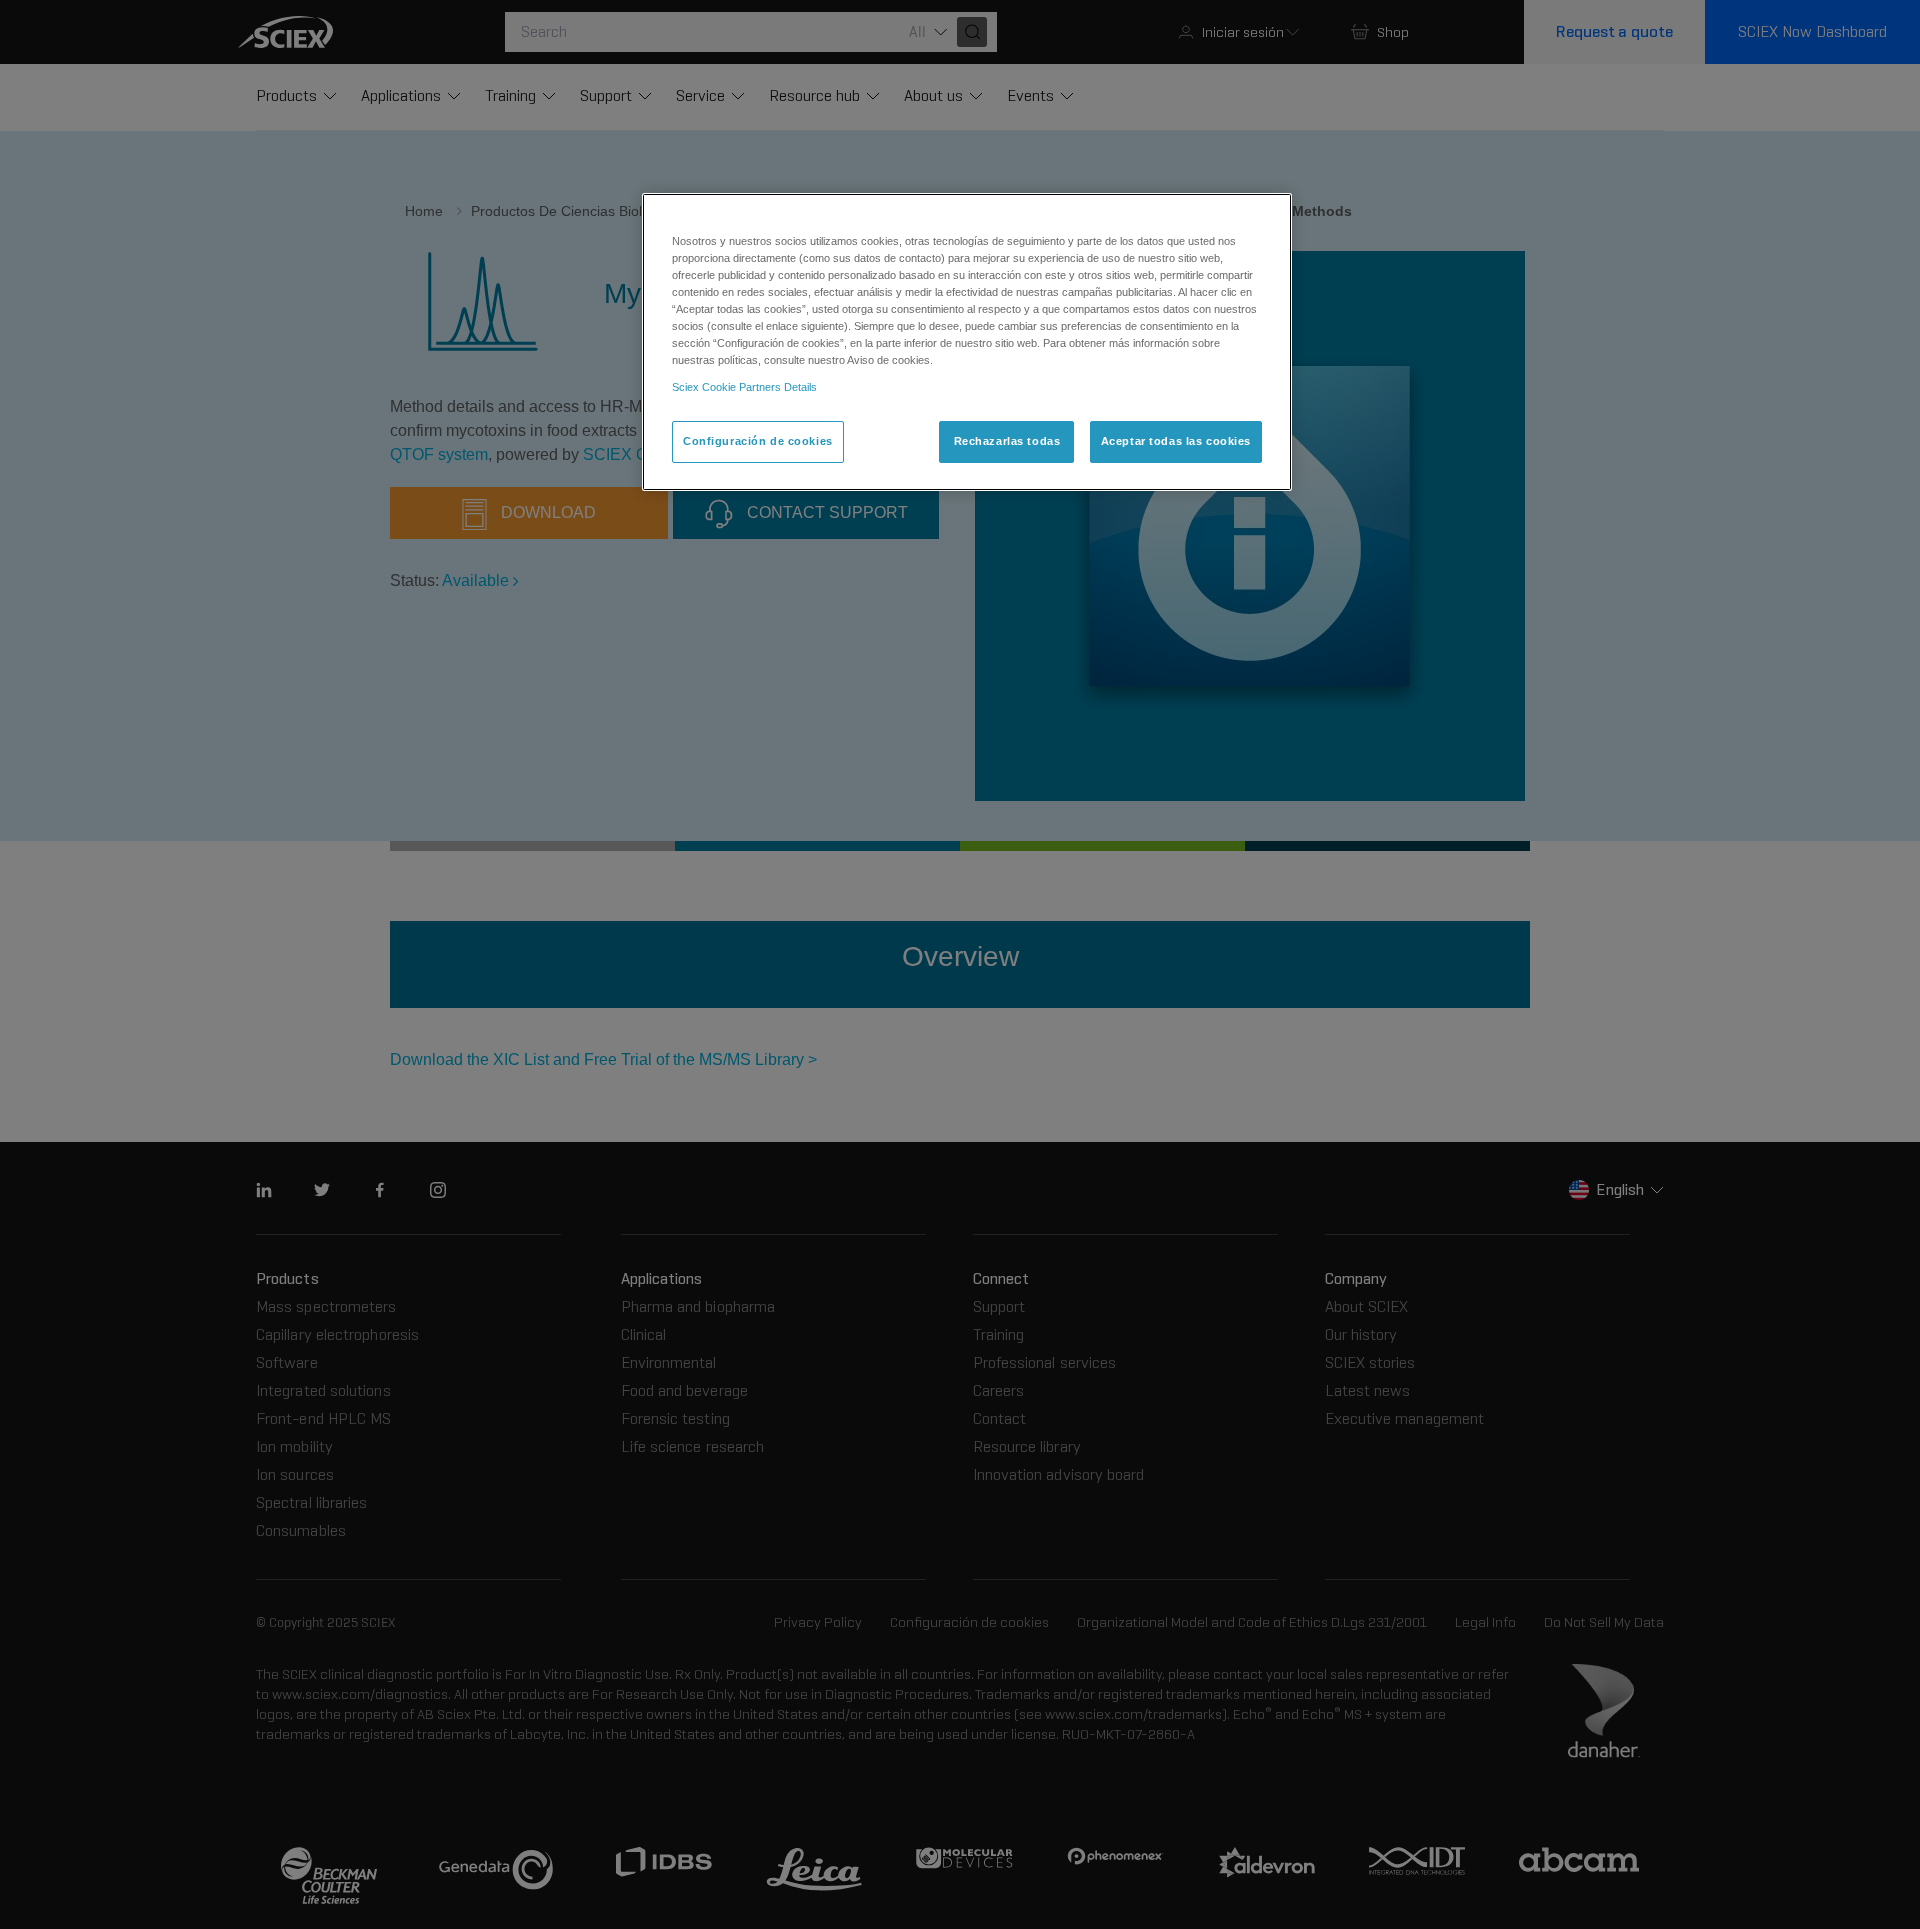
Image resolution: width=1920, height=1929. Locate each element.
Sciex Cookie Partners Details (744, 387)
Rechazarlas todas (1007, 441)
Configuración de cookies (758, 441)
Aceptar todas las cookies (1176, 441)
